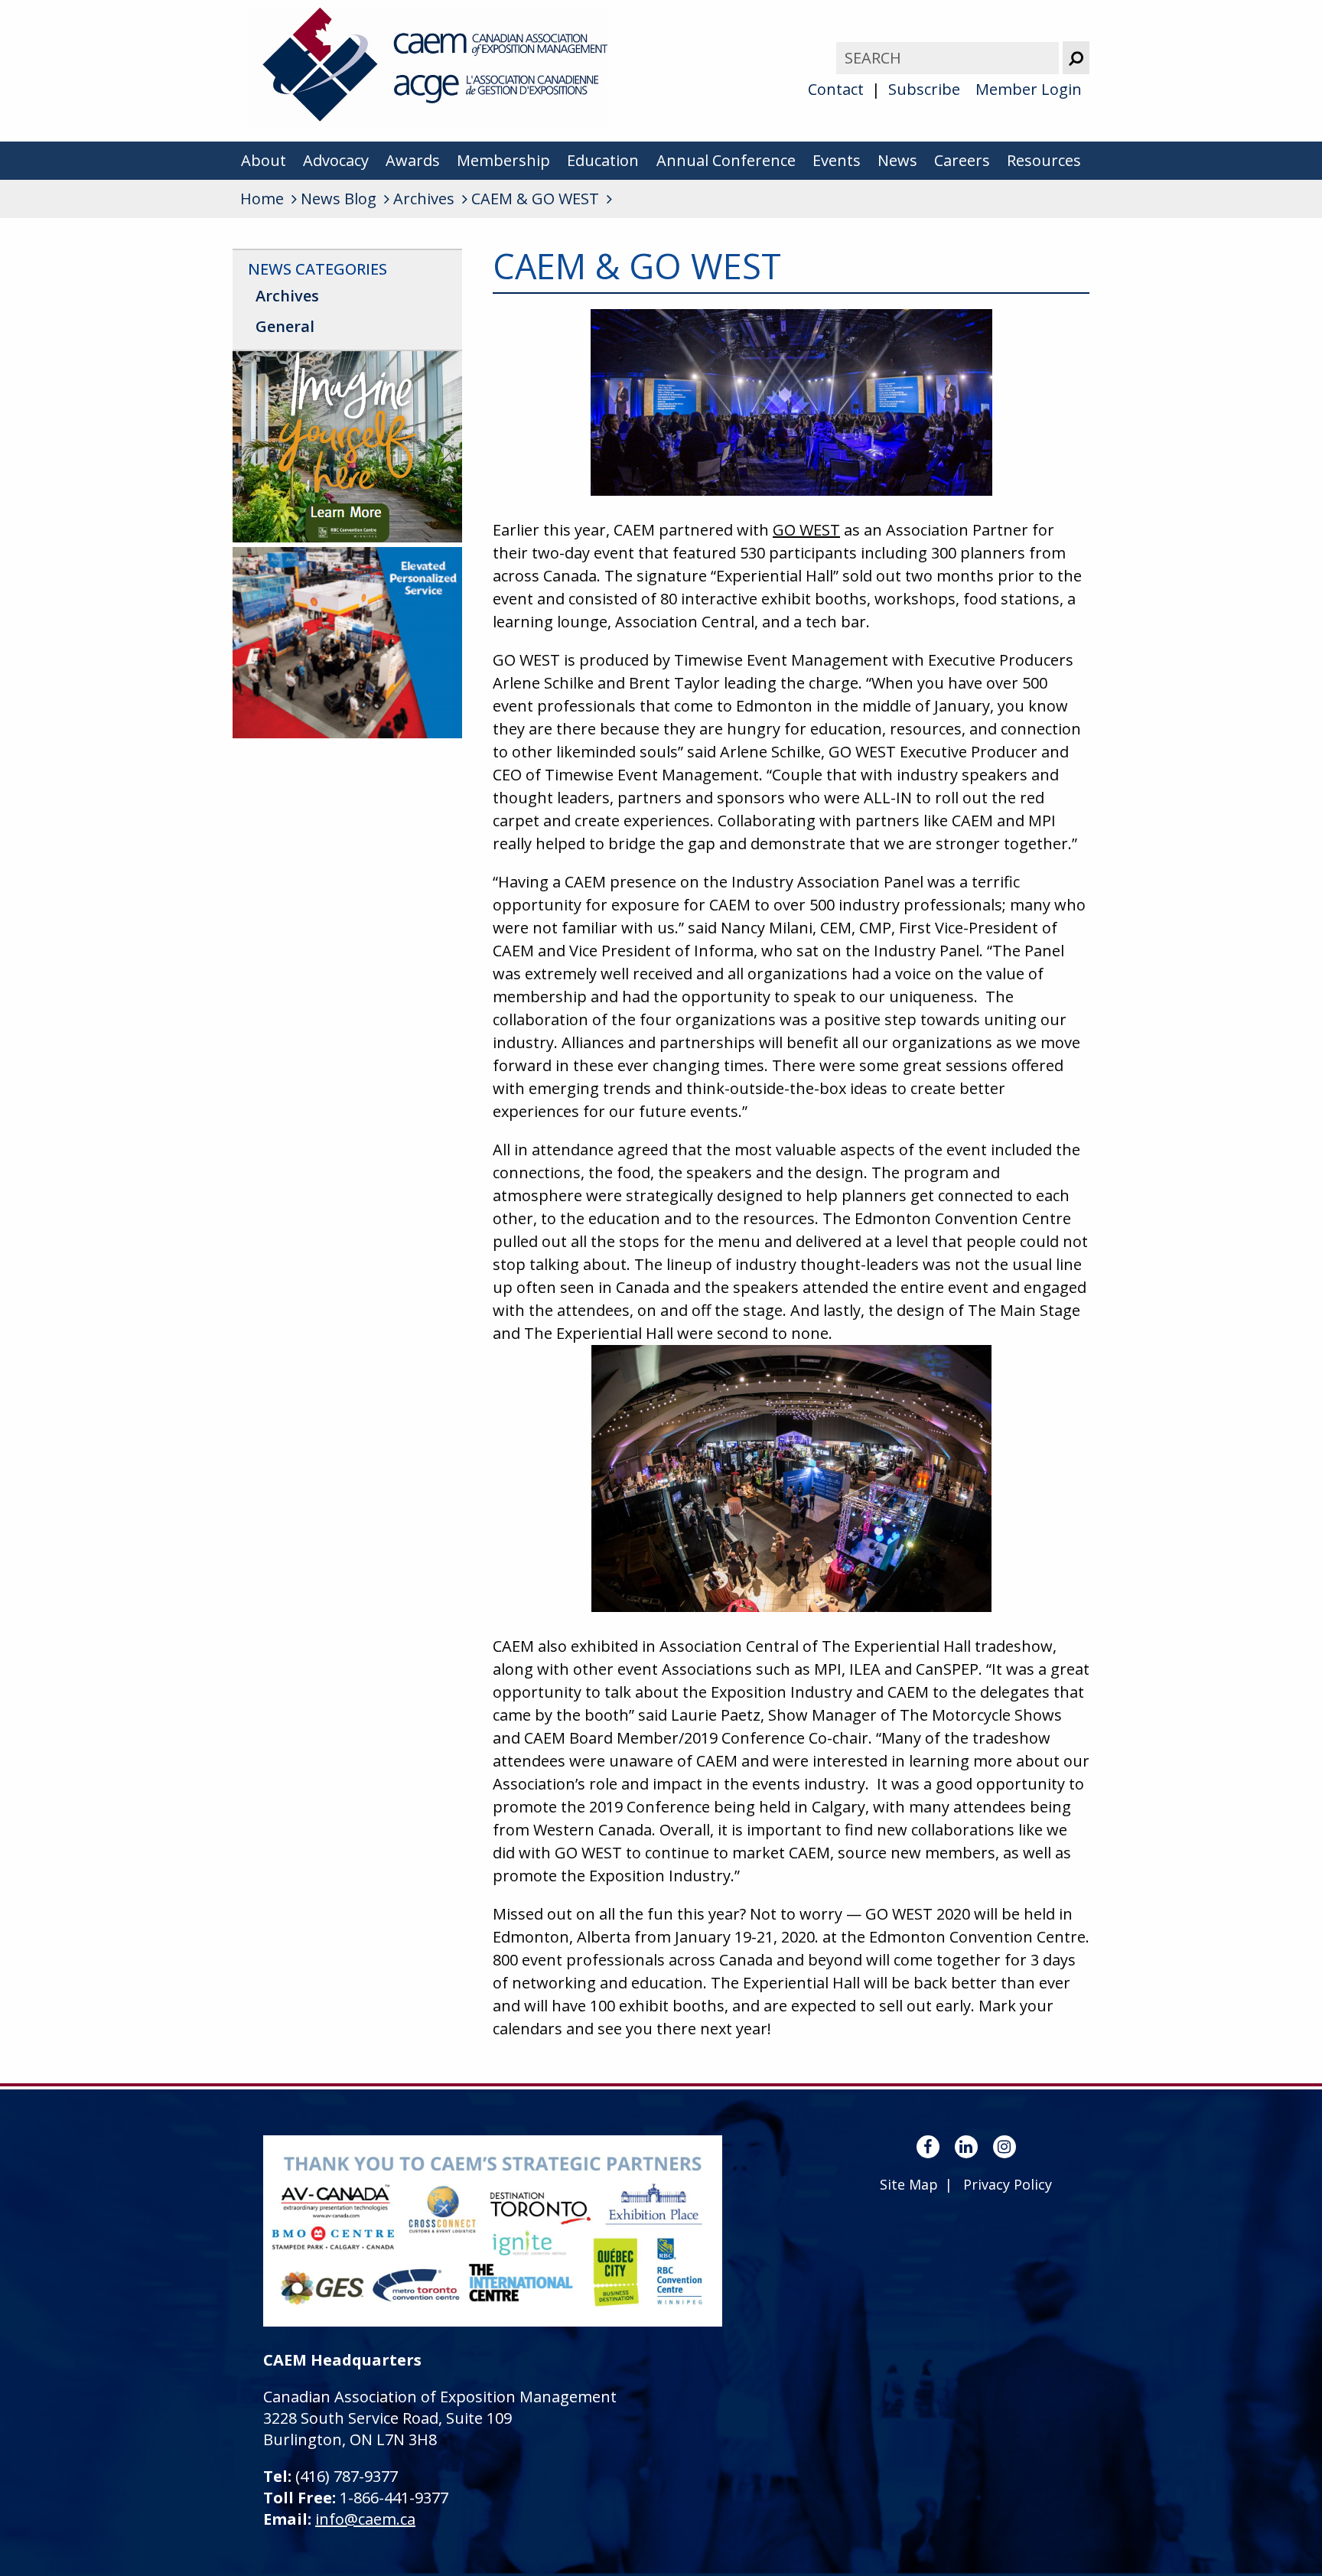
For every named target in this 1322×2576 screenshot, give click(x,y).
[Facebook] (928, 2147)
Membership (503, 160)
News (897, 160)
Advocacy (336, 160)
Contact (836, 89)
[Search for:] (949, 58)
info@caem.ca (365, 2519)
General (285, 326)
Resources (1044, 160)
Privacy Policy (1008, 2184)
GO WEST (806, 530)
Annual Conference (726, 160)
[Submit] (1076, 58)
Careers (962, 160)
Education (603, 160)
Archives (287, 296)
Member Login (1029, 89)
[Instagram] (1005, 2147)
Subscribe (924, 89)
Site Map (909, 2184)
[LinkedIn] (966, 2147)
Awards (413, 160)
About (264, 160)
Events (837, 160)
